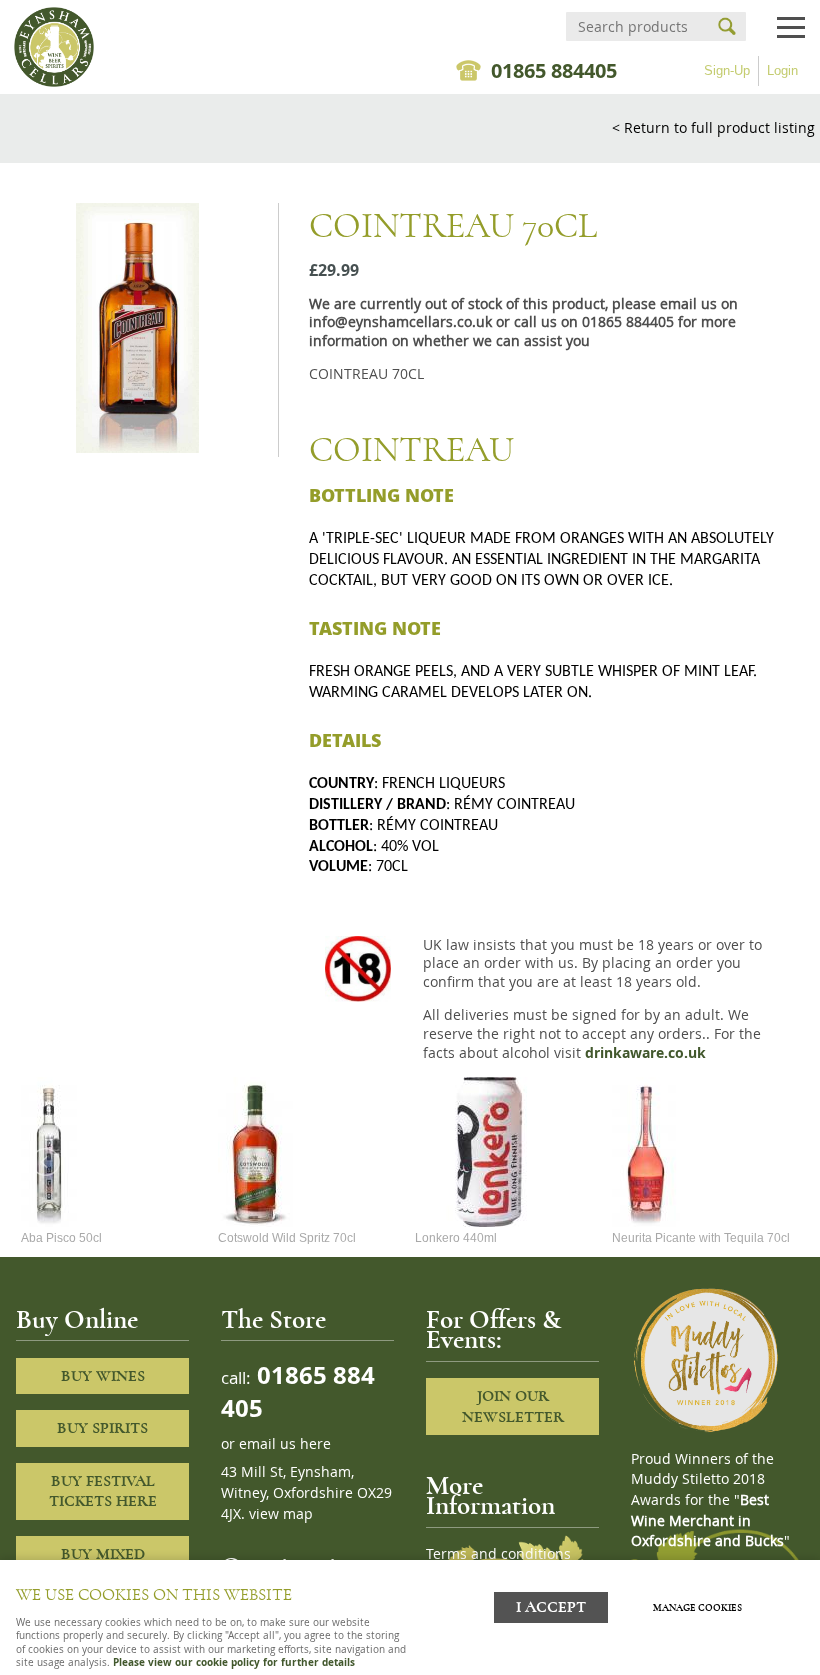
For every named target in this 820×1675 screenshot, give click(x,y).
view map (281, 1514)
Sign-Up (727, 70)
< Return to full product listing (713, 127)
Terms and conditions (498, 1554)
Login (782, 70)
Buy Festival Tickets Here (103, 1491)
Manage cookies (697, 1608)
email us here (285, 1444)
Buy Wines (103, 1376)
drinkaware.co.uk (645, 1053)
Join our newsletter (513, 1406)
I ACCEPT (551, 1607)
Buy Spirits (102, 1428)
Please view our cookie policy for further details (234, 1662)
